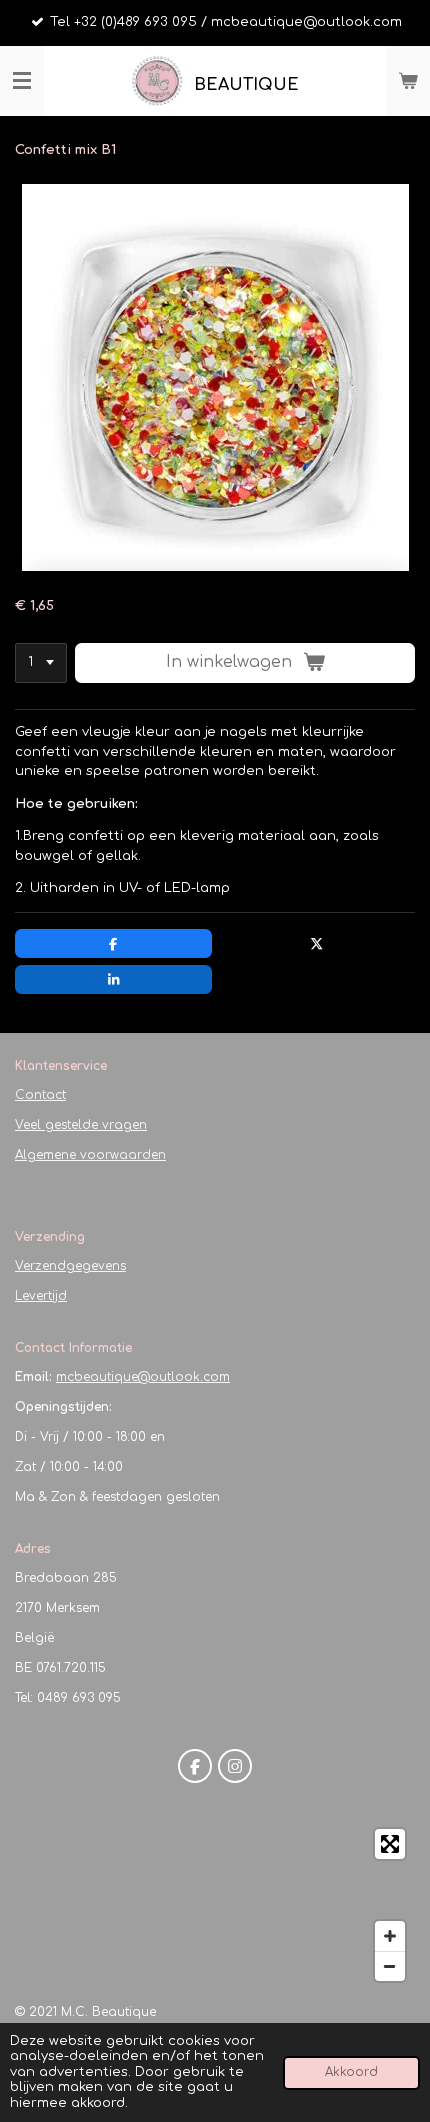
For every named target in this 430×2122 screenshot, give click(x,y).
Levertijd (41, 1296)
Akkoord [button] (351, 2072)
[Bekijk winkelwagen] (408, 81)
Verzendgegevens (70, 1266)
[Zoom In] (390, 1936)
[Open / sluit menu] (22, 81)
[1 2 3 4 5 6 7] (41, 663)
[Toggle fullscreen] (390, 1844)
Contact (40, 1095)
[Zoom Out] (390, 1966)
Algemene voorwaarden (90, 1155)
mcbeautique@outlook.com (143, 1377)
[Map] (215, 1905)
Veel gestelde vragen (81, 1125)
